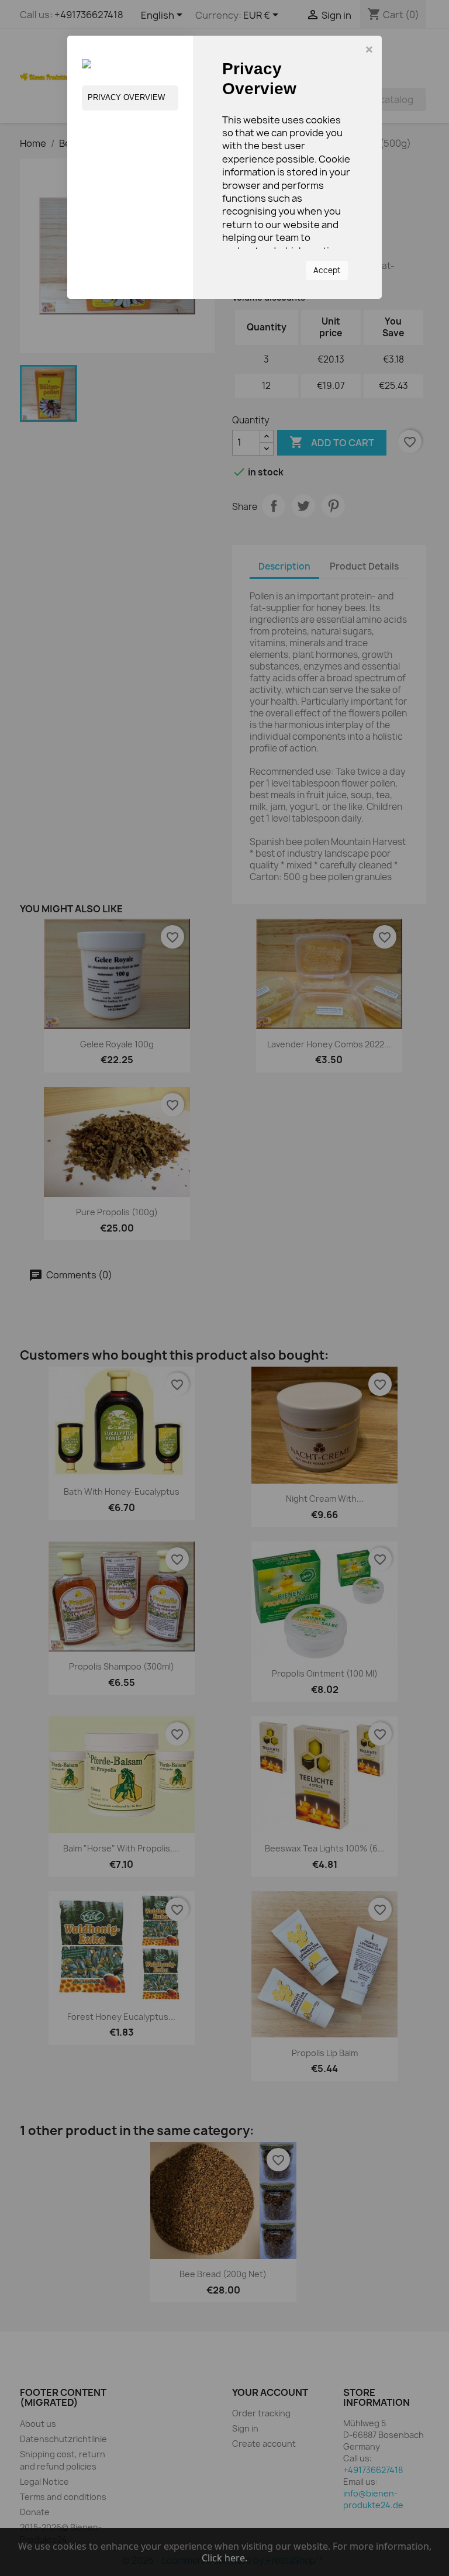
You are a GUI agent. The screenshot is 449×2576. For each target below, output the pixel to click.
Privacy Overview (126, 97)
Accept (327, 270)
